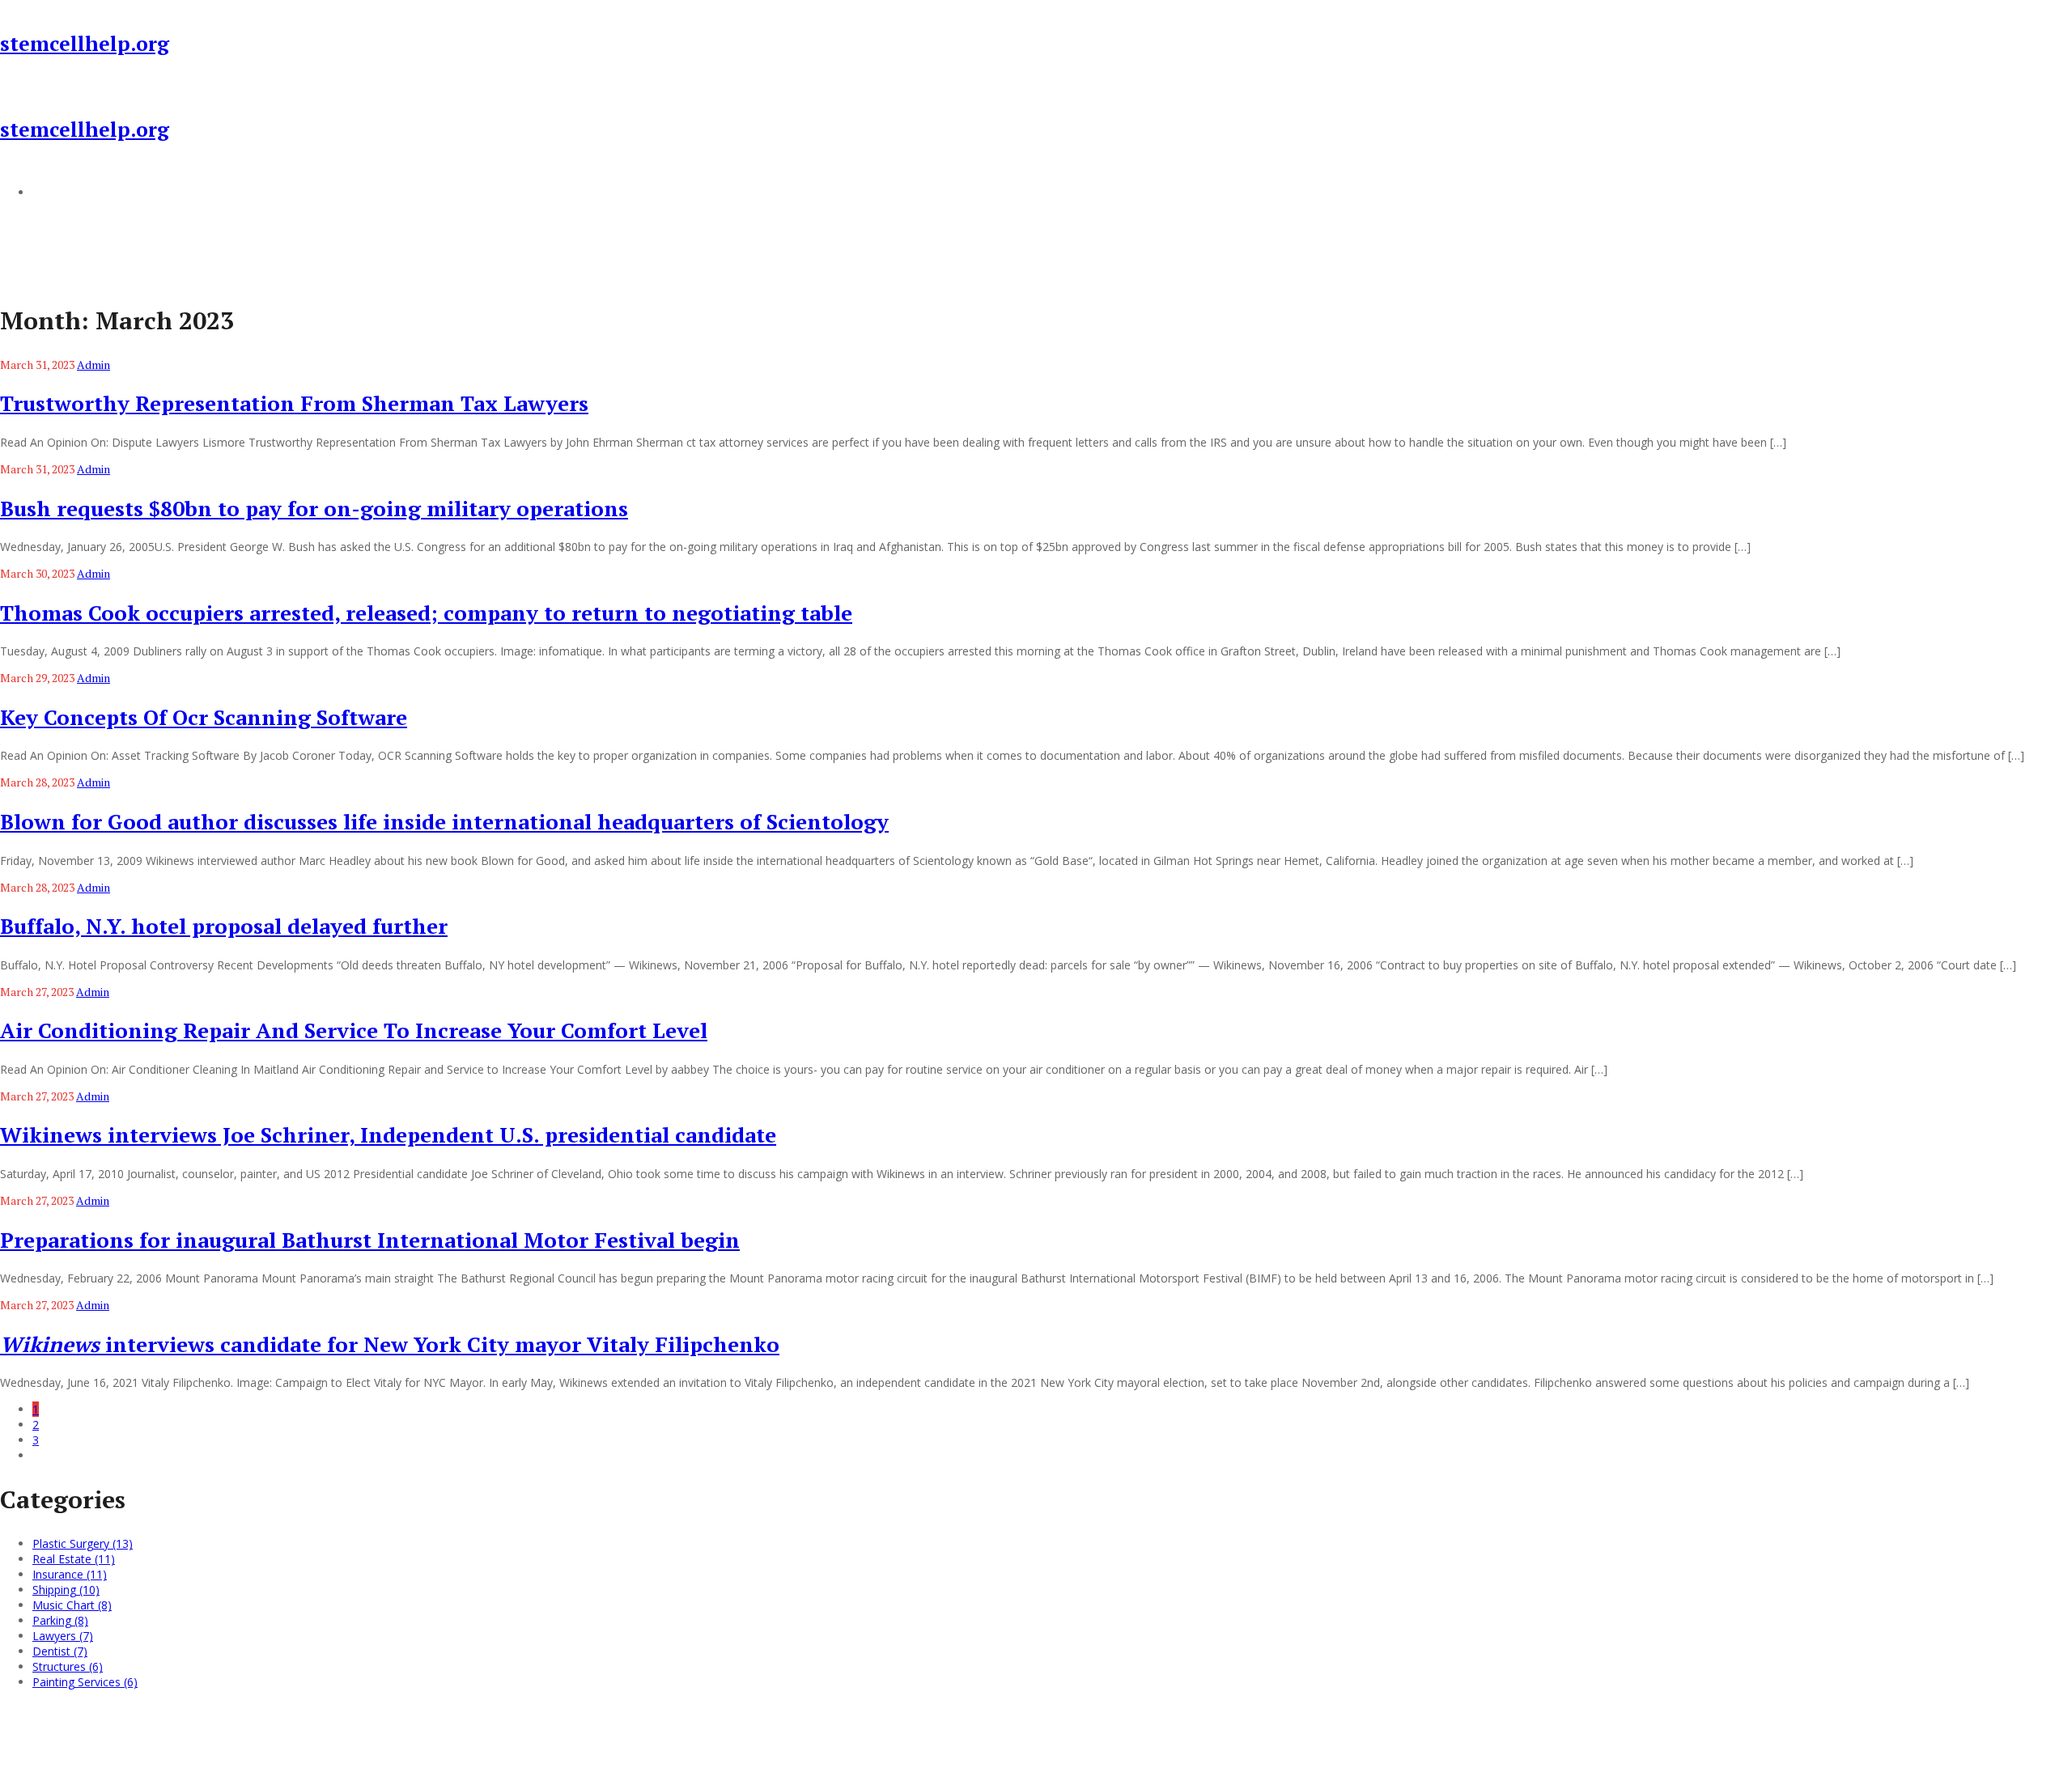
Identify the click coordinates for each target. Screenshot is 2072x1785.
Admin (93, 365)
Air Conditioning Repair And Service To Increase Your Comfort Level (354, 1030)
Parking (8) (60, 1620)
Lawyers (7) (63, 1636)
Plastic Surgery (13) (83, 1543)
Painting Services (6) (85, 1682)
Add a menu (65, 192)
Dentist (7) (60, 1651)
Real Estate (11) (74, 1559)
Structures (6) (68, 1666)
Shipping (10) (66, 1590)
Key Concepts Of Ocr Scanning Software (204, 717)
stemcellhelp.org (85, 43)
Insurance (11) (70, 1574)
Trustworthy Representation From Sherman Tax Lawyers (294, 403)
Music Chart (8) (72, 1605)
